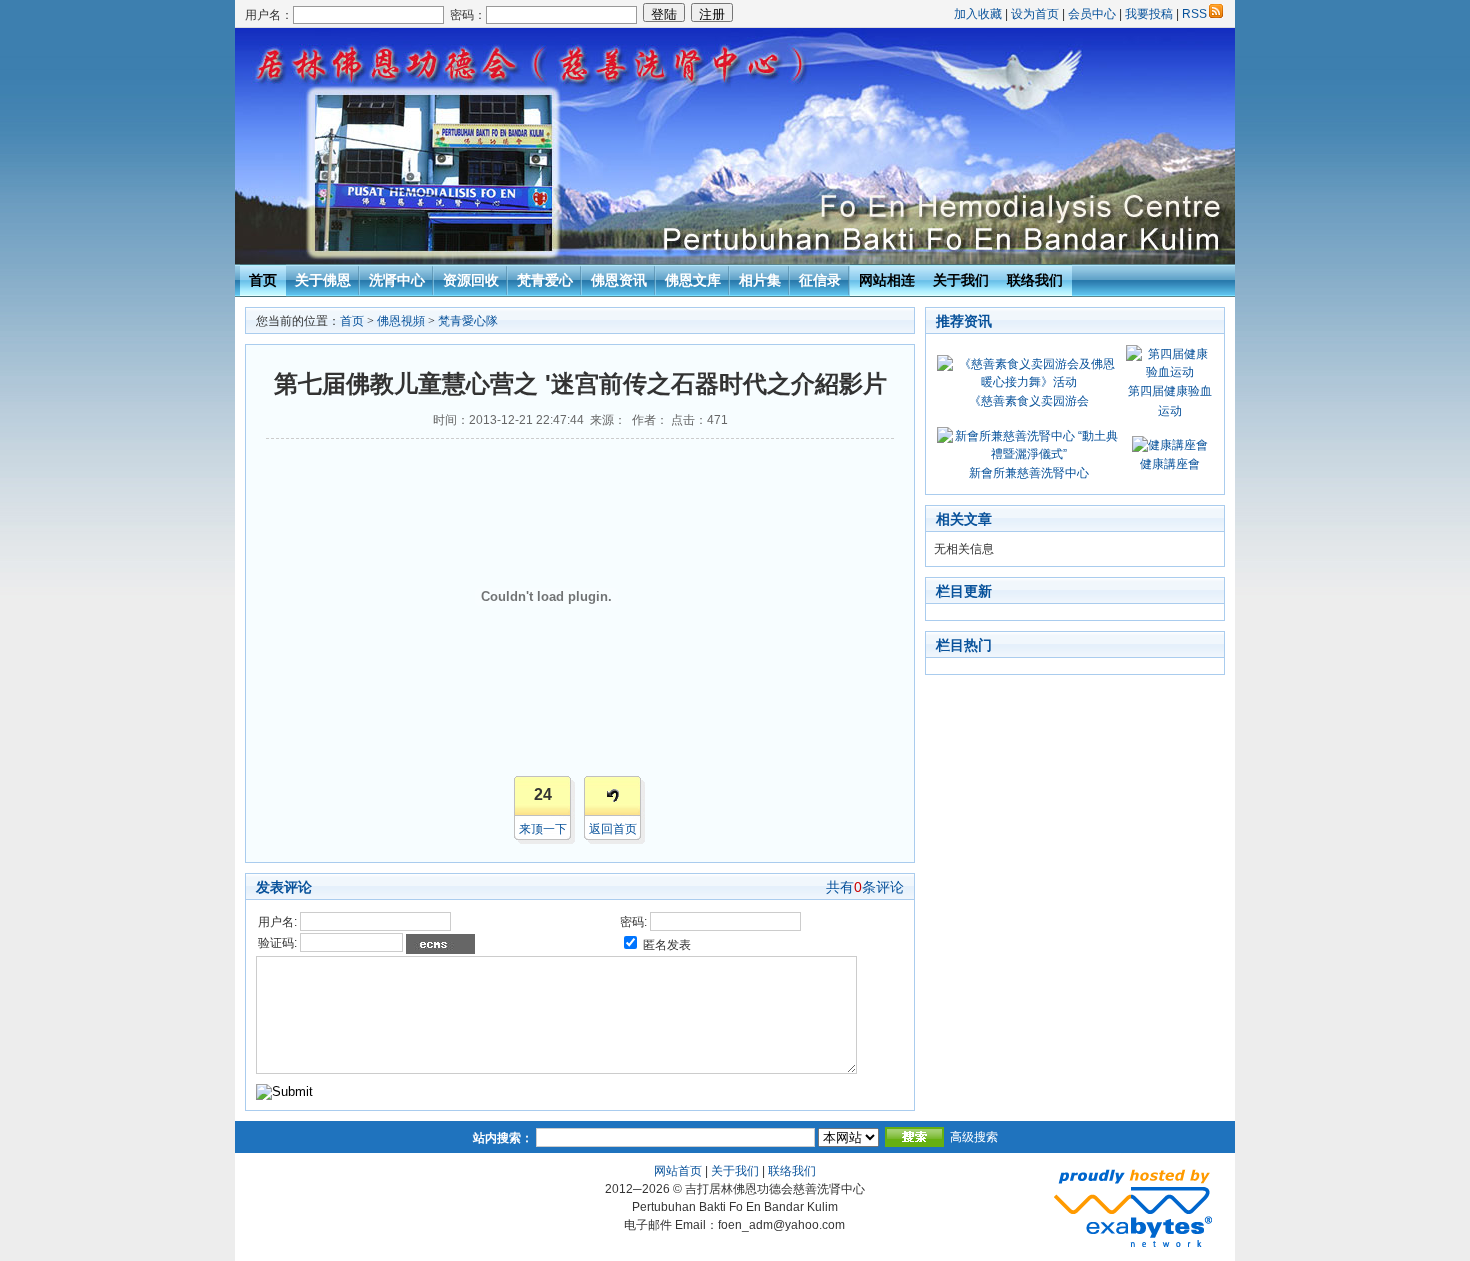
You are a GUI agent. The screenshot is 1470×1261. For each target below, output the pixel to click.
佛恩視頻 (401, 321)
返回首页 (613, 829)
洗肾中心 (397, 280)
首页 (263, 280)
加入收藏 (978, 14)
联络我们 (1035, 280)
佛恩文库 (693, 280)
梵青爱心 (545, 280)
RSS (1194, 14)
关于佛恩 (323, 280)
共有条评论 (865, 887)
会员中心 (1092, 14)
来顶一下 (543, 829)
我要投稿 (1149, 14)
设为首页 (1035, 14)
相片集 (760, 280)
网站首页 (678, 1171)
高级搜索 (974, 1137)
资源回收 (471, 280)
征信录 (820, 280)
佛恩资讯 (619, 280)
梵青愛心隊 (468, 321)
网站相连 (887, 280)
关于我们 (961, 280)
